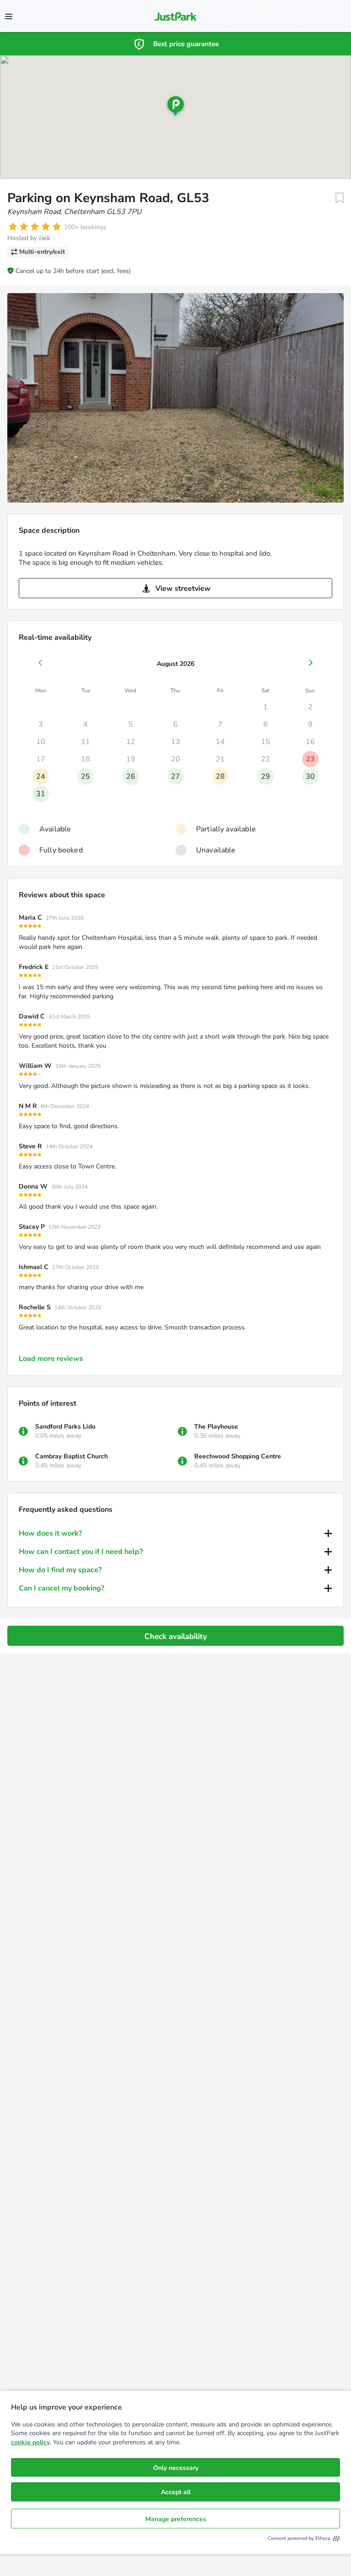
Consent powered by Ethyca (299, 2538)
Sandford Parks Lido (65, 1427)
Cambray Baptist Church (72, 1456)
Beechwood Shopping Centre (238, 1456)
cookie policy (30, 2442)
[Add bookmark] (340, 198)
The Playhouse (216, 1427)
